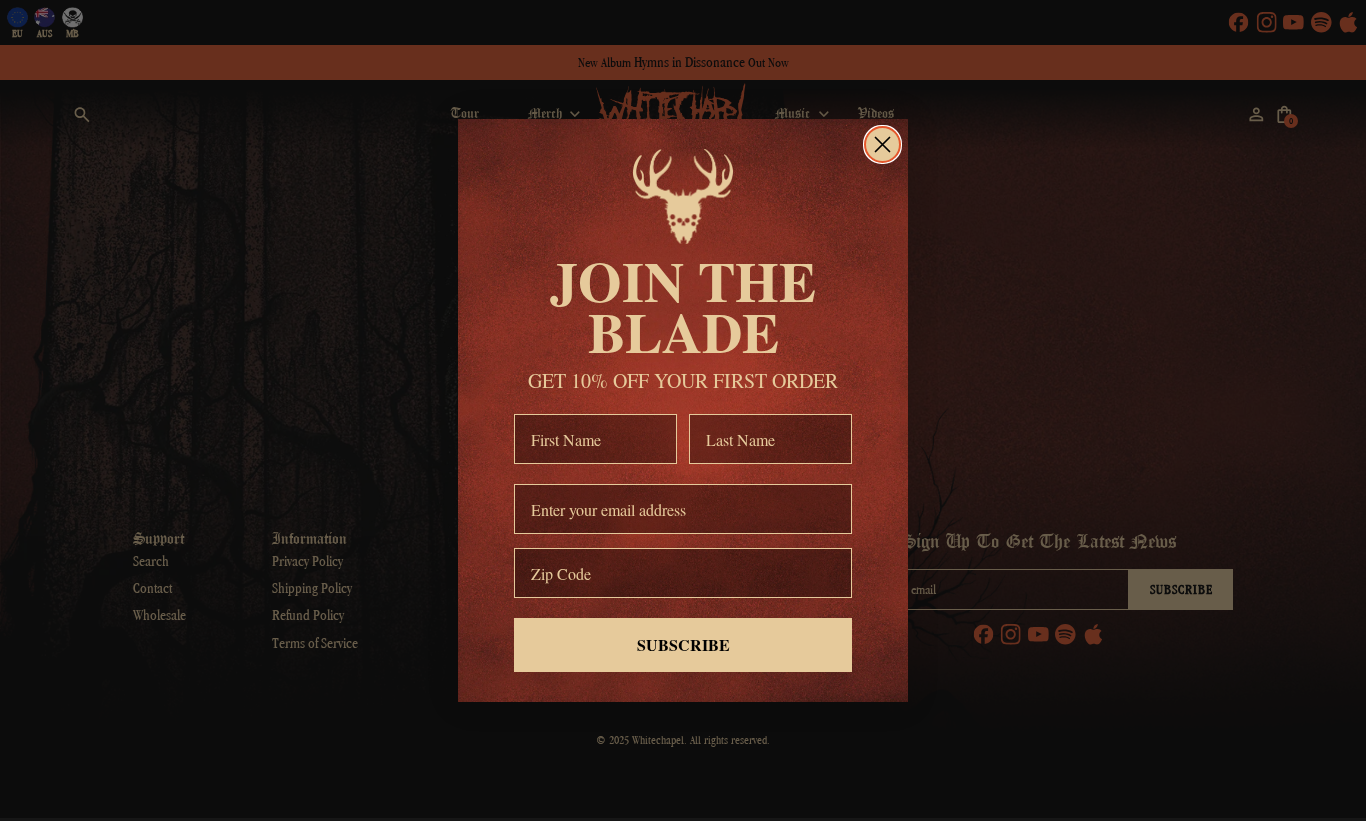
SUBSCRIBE (683, 644)
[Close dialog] (882, 144)
